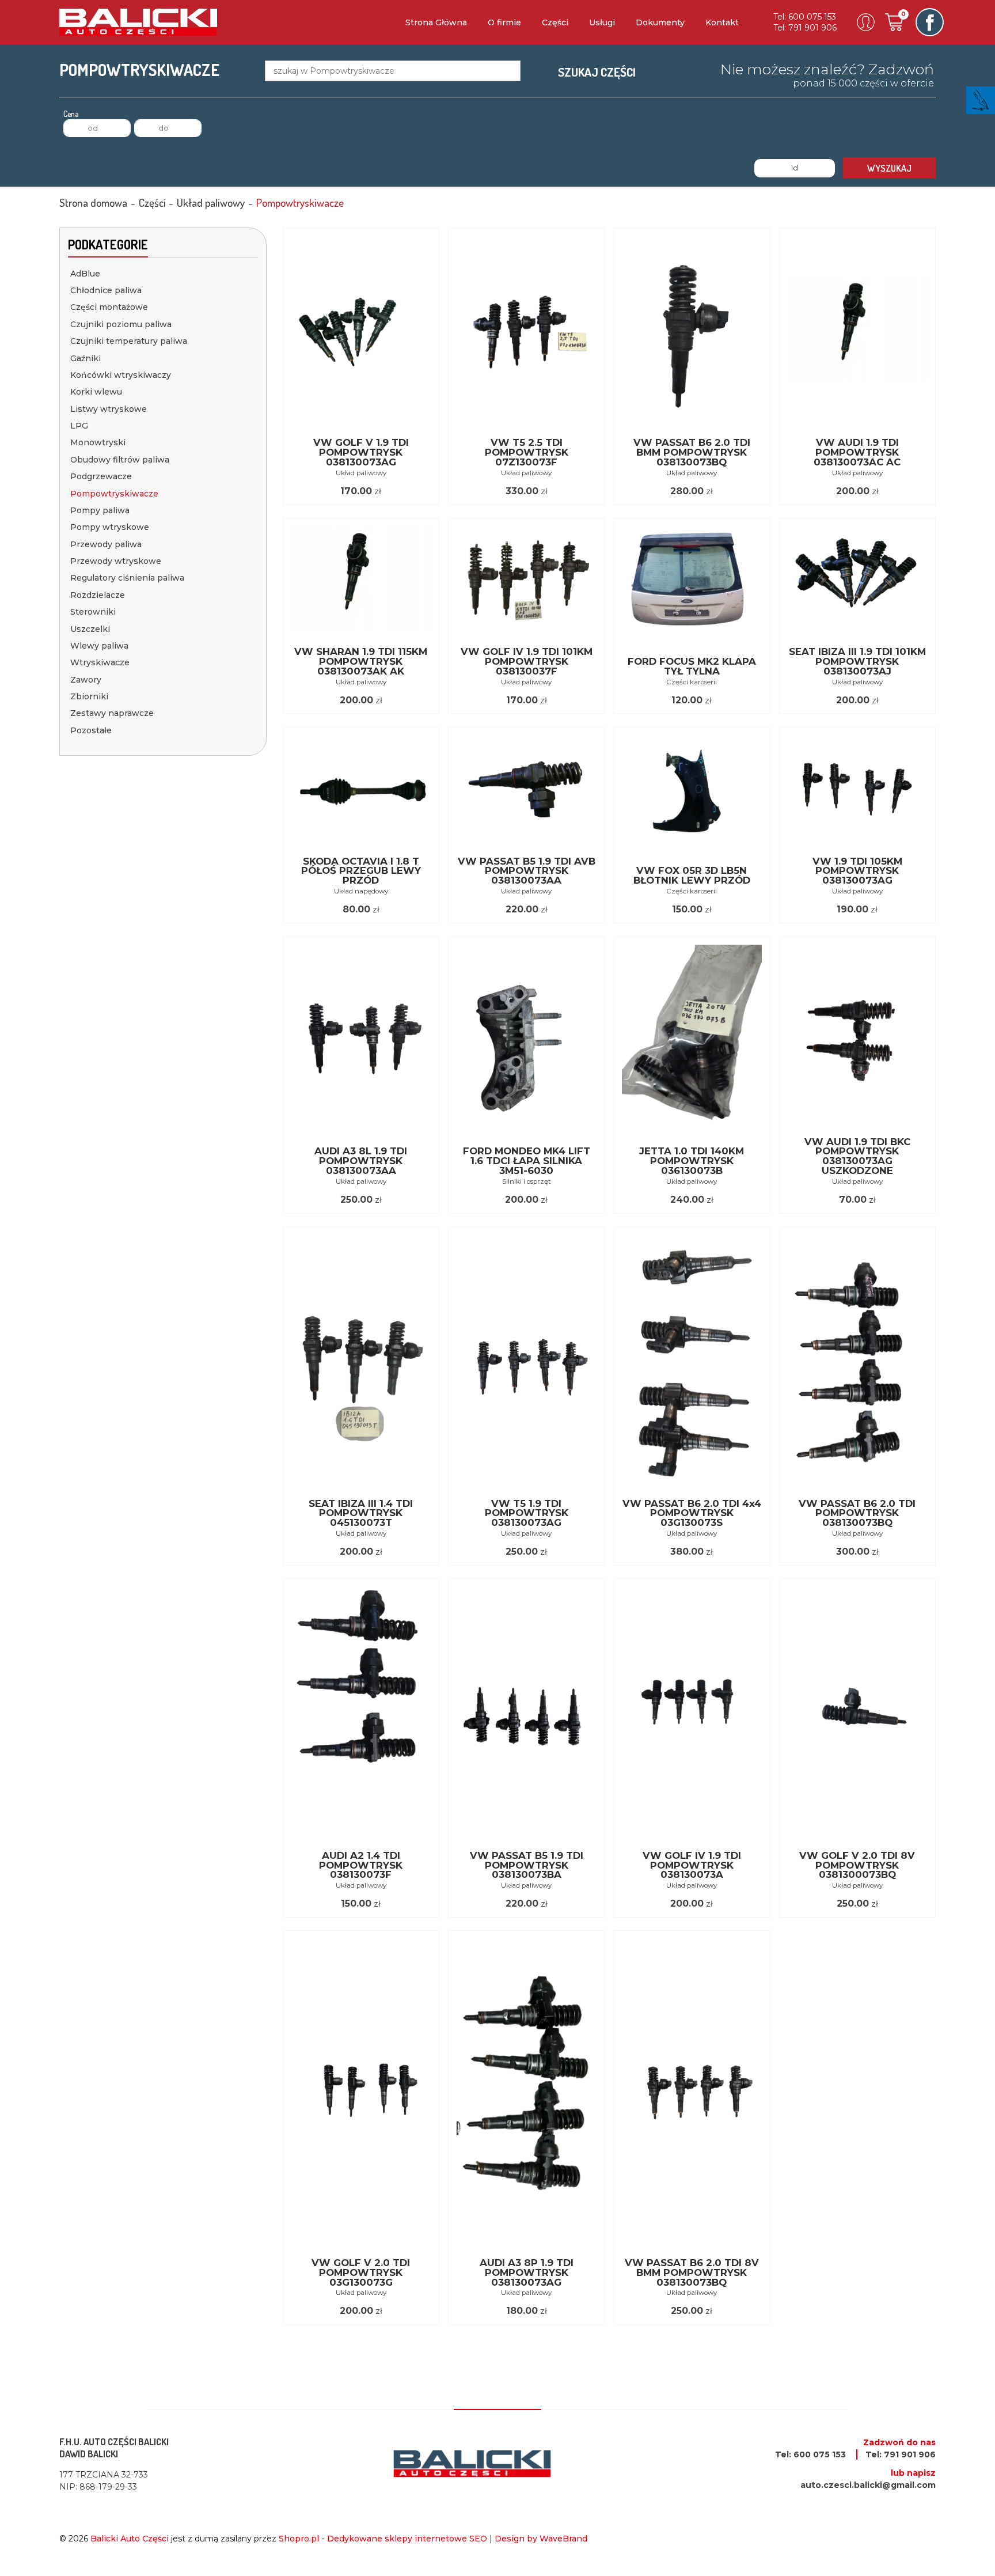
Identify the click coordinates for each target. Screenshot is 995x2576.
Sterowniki (93, 612)
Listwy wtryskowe (109, 409)
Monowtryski (98, 442)
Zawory (86, 680)
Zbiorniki (89, 696)
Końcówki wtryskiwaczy (121, 375)
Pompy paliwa (100, 510)
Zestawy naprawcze (112, 713)
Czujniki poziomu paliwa (121, 324)
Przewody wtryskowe (116, 561)
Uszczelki (90, 629)
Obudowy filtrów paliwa (120, 460)
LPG (79, 426)
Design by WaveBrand (541, 2539)
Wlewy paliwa (99, 646)
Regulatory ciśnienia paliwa (127, 578)
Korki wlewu (96, 392)
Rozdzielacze (98, 595)
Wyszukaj (889, 168)
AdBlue (85, 274)
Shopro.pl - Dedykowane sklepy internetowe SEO (383, 2539)
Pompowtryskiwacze (114, 494)
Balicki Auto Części (130, 2539)
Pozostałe (91, 730)
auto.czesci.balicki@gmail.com (868, 2485)
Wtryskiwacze (100, 662)
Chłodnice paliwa (106, 290)
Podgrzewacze (101, 476)
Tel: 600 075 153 (805, 17)
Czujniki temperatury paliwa (129, 341)
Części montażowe (109, 307)
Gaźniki (86, 358)
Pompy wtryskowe (110, 527)
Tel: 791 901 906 (805, 28)
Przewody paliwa (106, 544)
